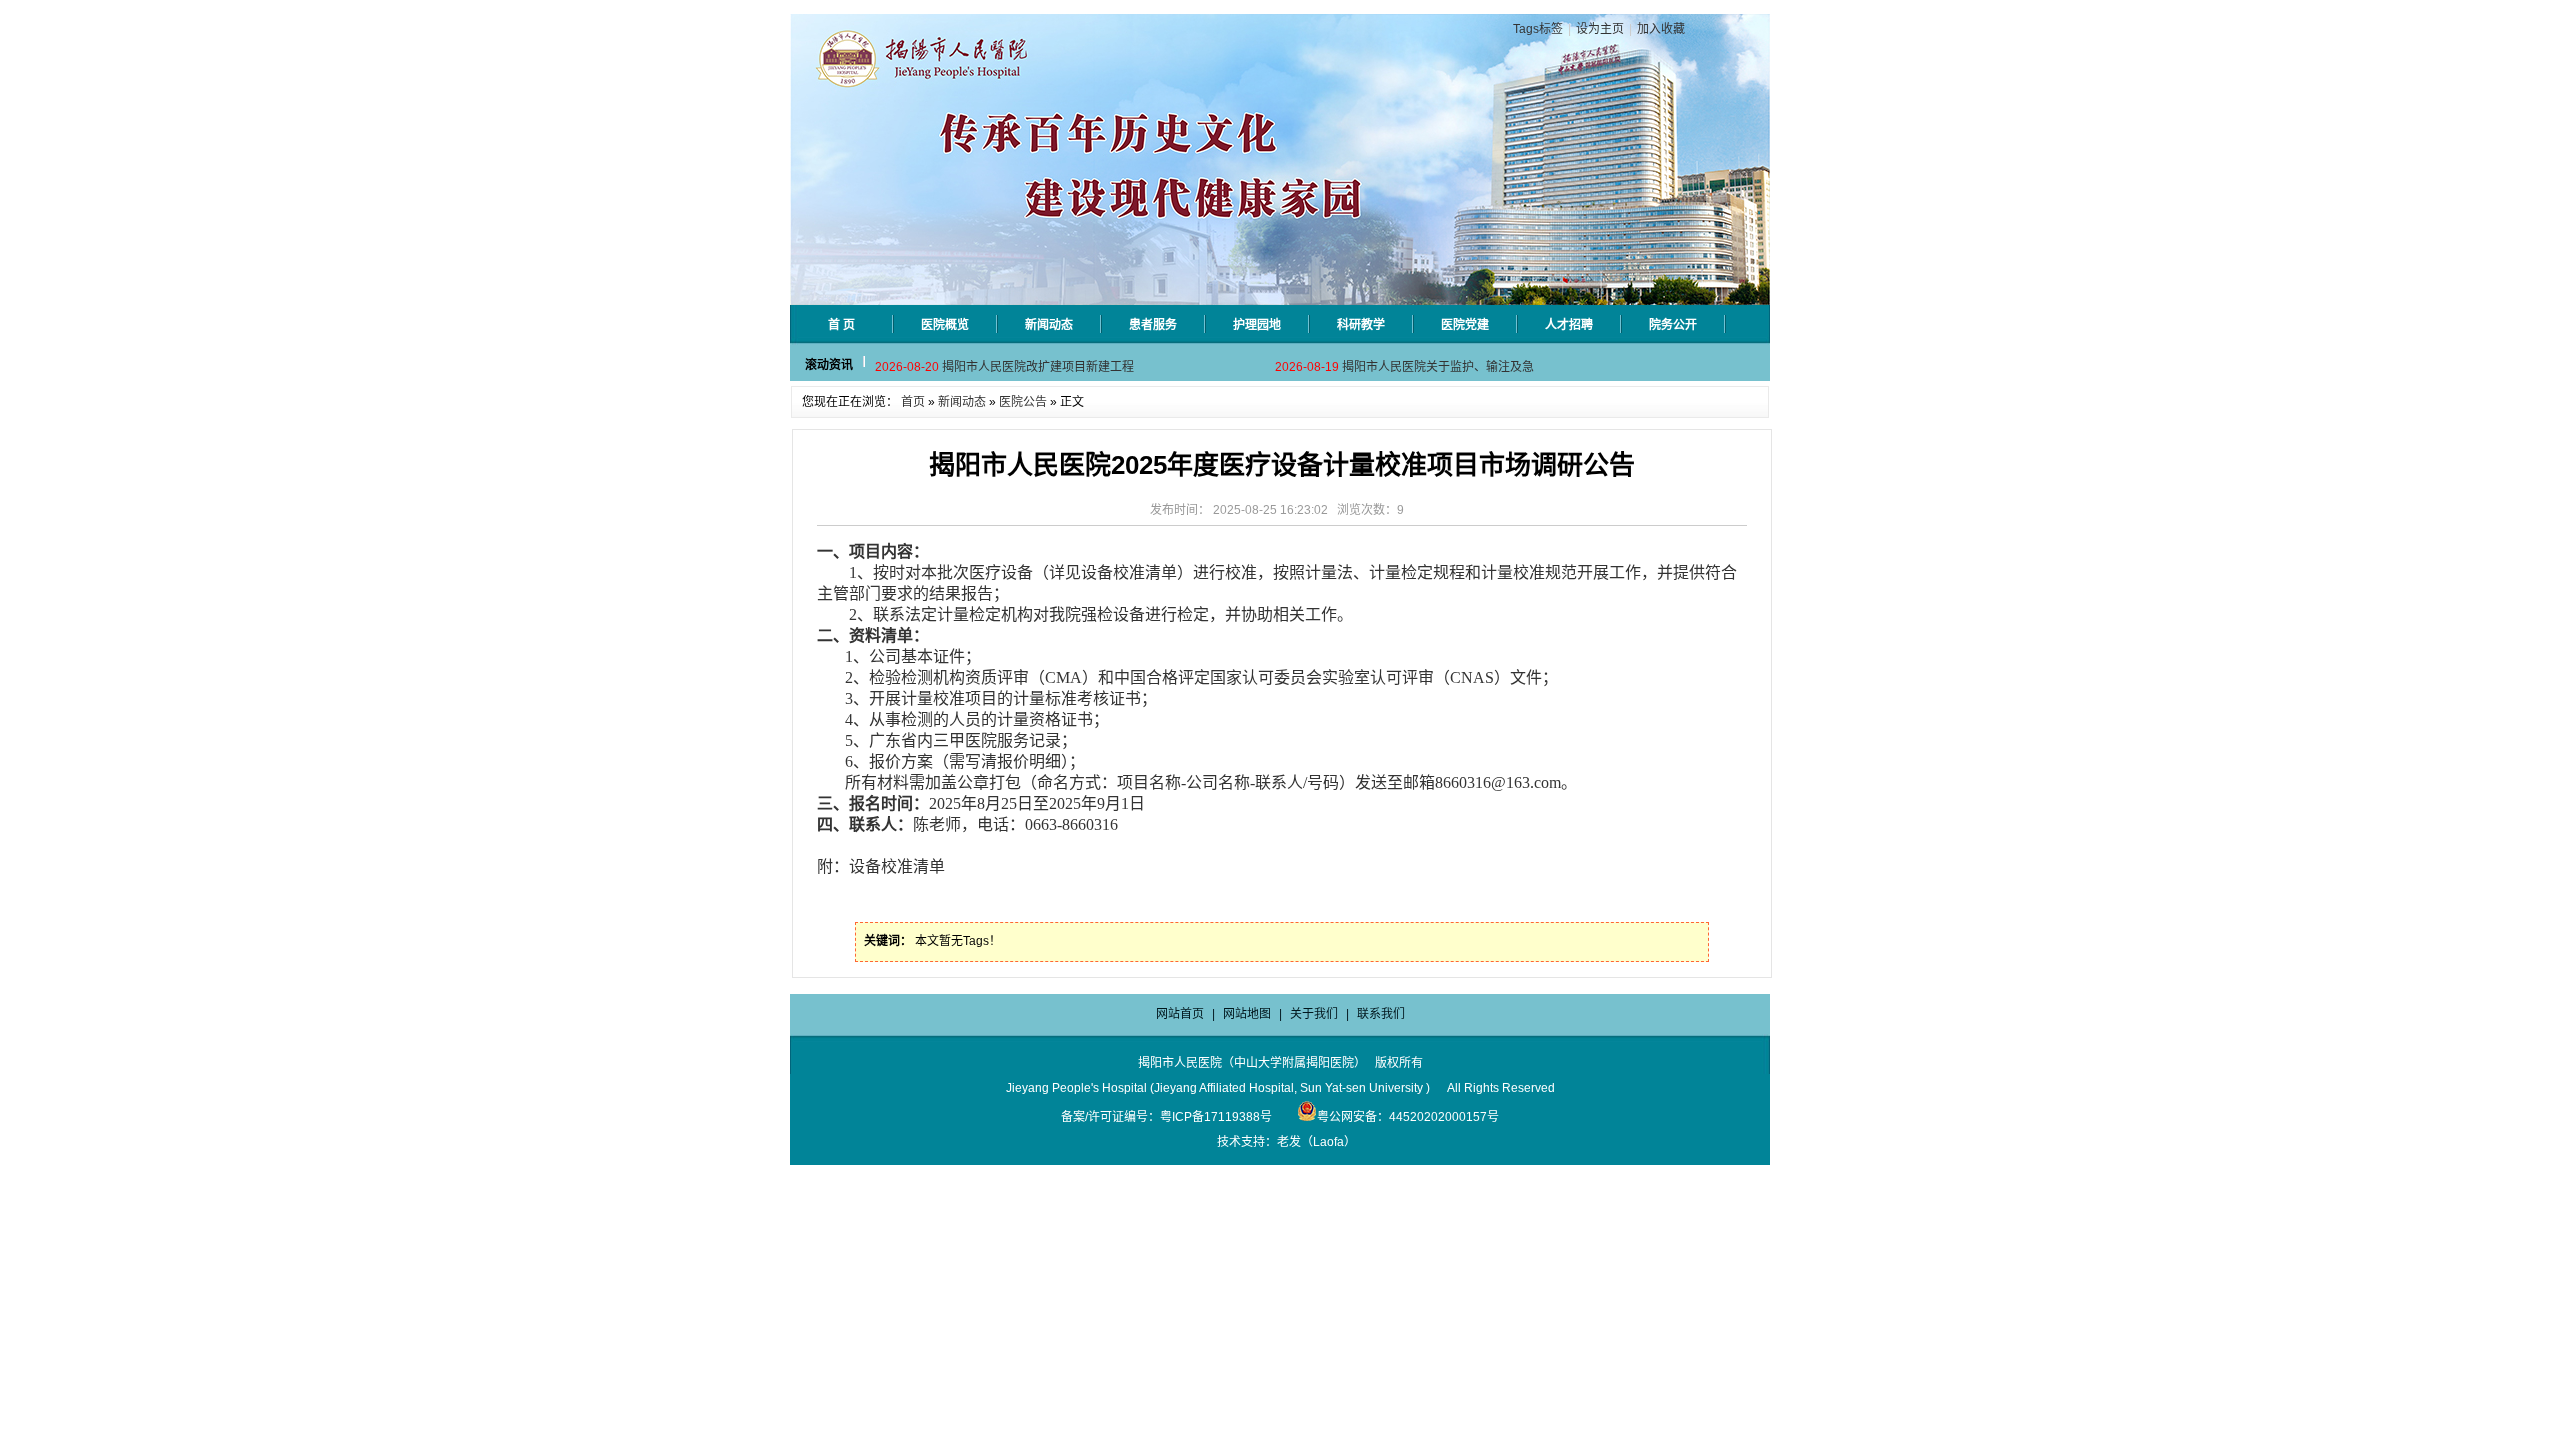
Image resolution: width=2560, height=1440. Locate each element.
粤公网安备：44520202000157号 (1408, 1117)
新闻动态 (962, 402)
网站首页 (1180, 1014)
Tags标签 (1538, 29)
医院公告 (1023, 402)
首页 (913, 402)
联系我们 (1381, 1014)
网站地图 (1247, 1014)
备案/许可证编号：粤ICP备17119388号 (1166, 1117)
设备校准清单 (897, 866)
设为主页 (1600, 29)
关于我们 (1314, 1014)
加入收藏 (1661, 29)
